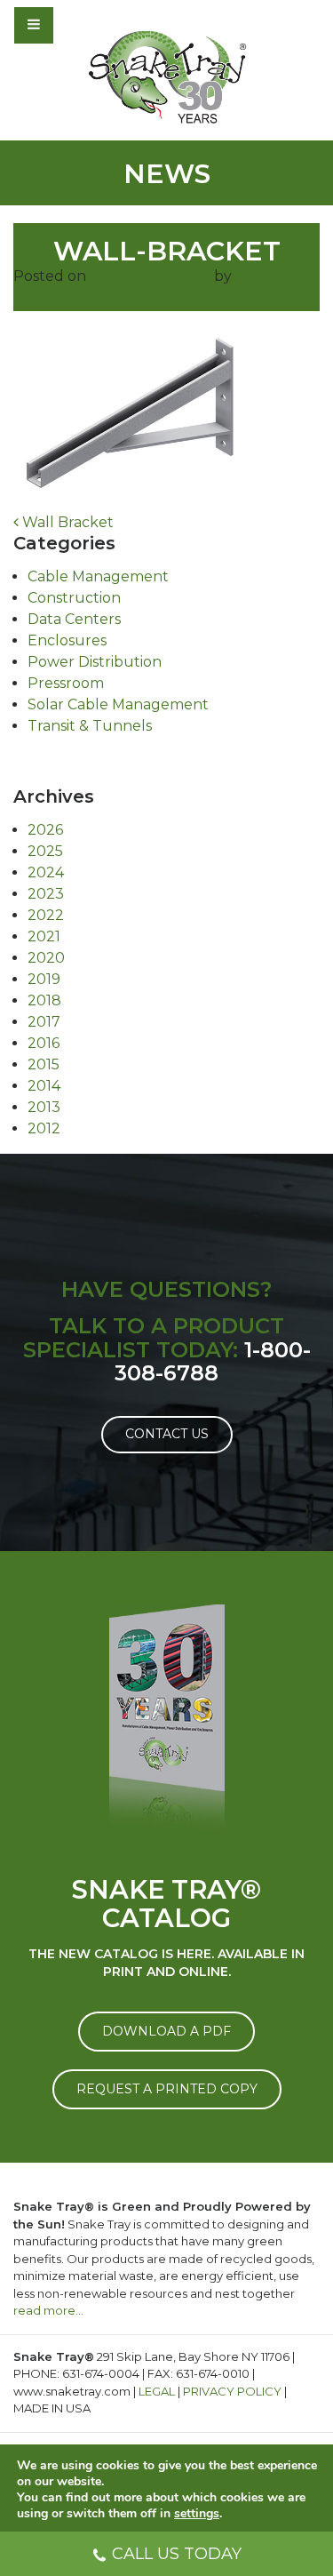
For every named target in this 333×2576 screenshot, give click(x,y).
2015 (44, 1064)
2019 (44, 979)
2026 (45, 830)
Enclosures (67, 640)
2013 (44, 1107)
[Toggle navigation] (82, 25)
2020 (46, 958)
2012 (44, 1128)
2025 (45, 851)
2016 (44, 1043)
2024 (46, 872)
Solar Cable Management (118, 704)
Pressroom (66, 683)
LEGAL (157, 2391)
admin (258, 276)
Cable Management (98, 576)
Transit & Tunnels (90, 726)
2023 (46, 894)
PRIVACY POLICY (232, 2391)
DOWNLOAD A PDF (166, 2031)
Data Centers (74, 619)
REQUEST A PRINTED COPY (167, 2089)
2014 (44, 1086)
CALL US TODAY (177, 2554)
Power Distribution (95, 662)
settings (197, 2514)
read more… (48, 2310)
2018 (44, 1000)
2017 (44, 1022)
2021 (44, 936)
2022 (46, 915)
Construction (74, 598)
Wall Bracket (66, 522)
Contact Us (167, 1434)
